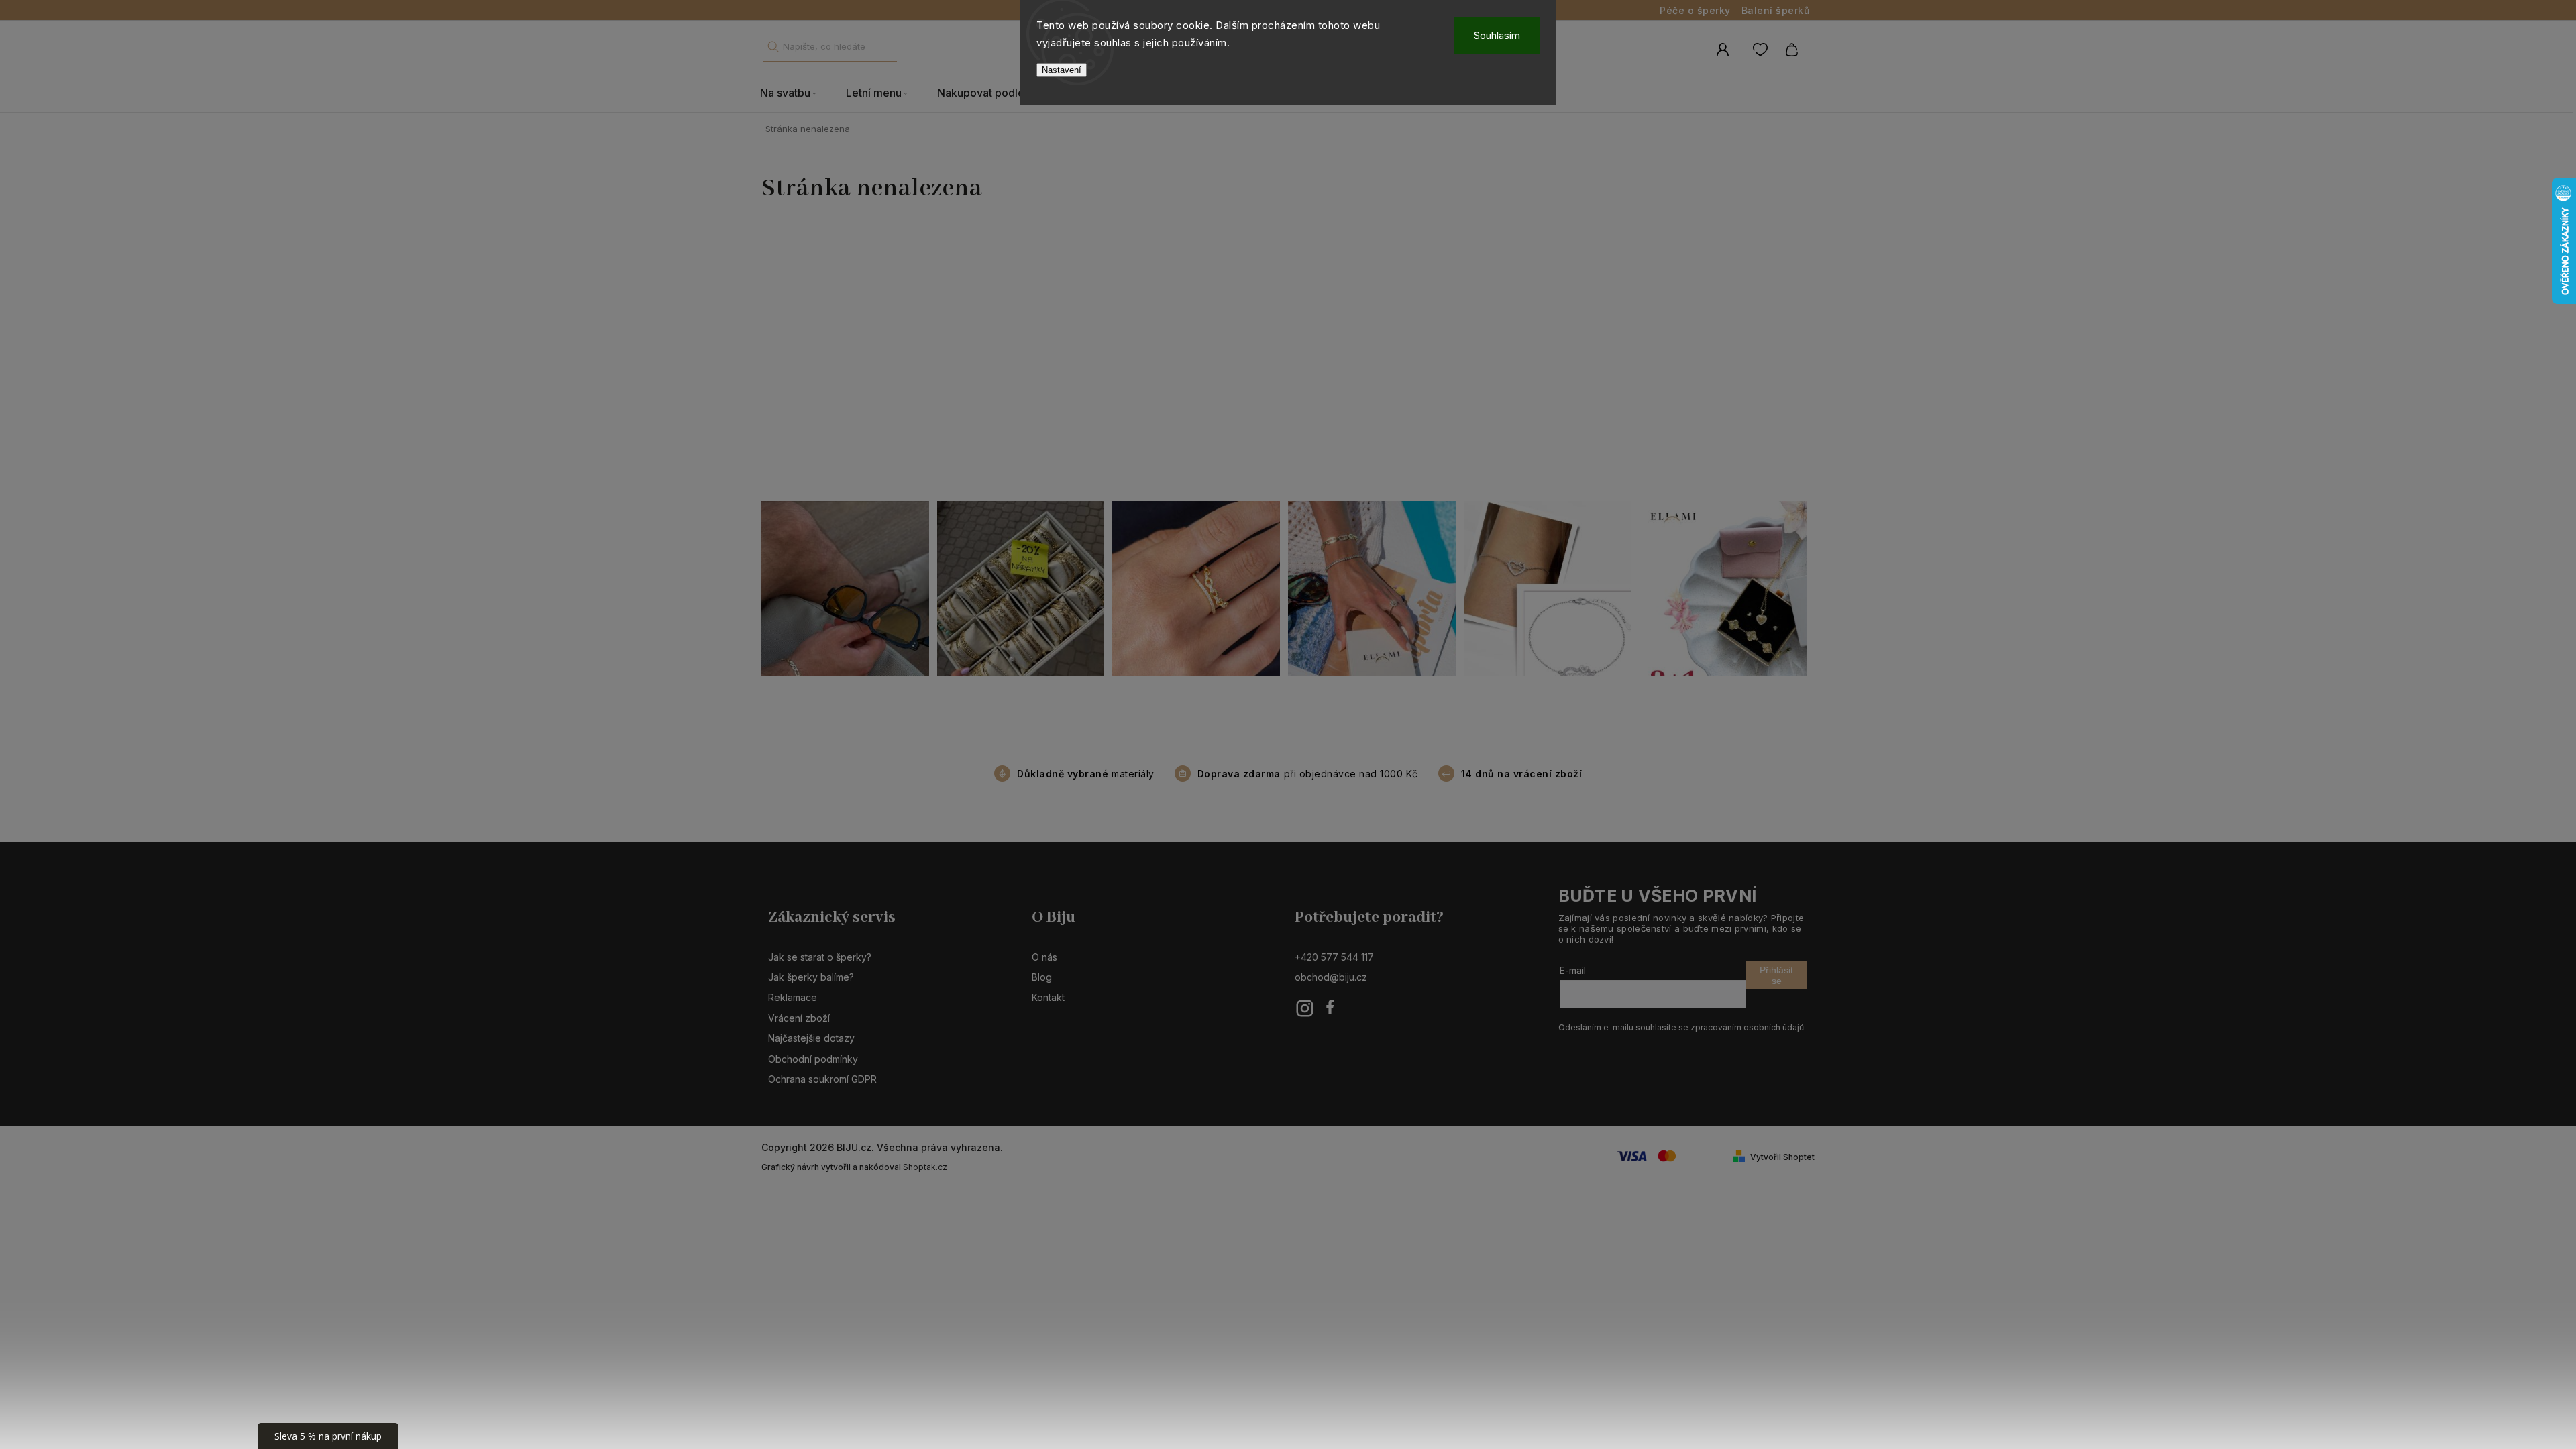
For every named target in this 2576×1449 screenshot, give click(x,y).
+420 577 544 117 (1334, 957)
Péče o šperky (1695, 10)
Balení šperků (1776, 10)
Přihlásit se (1776, 975)
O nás (1044, 957)
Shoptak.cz (925, 1167)
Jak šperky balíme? (811, 977)
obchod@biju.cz (1331, 977)
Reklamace (793, 997)
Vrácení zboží (799, 1018)
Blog (1042, 977)
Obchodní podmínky (813, 1059)
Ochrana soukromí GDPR (822, 1079)
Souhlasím (1497, 35)
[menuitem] (796, 93)
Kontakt (1048, 997)
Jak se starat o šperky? (820, 957)
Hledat (773, 47)
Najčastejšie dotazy (811, 1038)
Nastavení (1062, 70)
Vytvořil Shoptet (1782, 1157)
